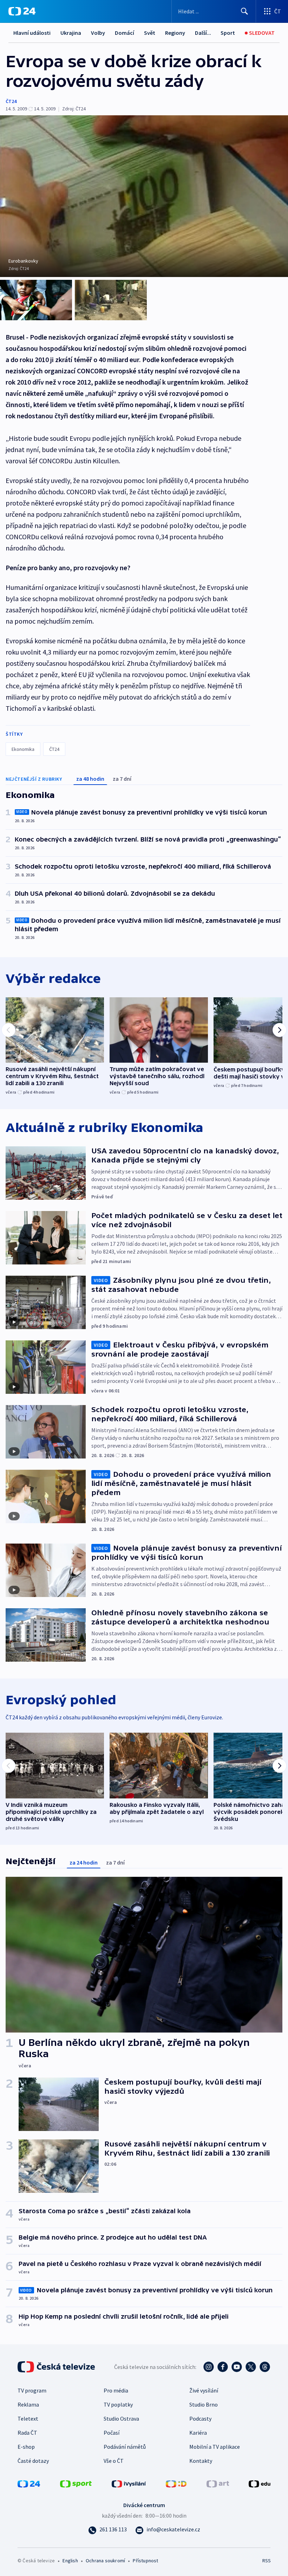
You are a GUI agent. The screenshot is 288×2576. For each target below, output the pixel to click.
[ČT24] (22, 11)
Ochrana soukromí (105, 2561)
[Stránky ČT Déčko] (176, 2483)
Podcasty (200, 2419)
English (70, 2561)
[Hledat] (244, 11)
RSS (266, 2561)
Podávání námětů (125, 2447)
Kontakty (201, 2461)
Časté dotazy (33, 2461)
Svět (150, 33)
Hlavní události (32, 33)
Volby (98, 33)
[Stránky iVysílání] (129, 2483)
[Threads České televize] (265, 2367)
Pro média (116, 2390)
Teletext (28, 2419)
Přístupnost (145, 2561)
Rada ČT (27, 2433)
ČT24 (11, 101)
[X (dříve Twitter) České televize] (251, 2367)
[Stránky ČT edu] (260, 2483)
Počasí (112, 2433)
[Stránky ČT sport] (76, 2483)
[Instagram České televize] (209, 2367)
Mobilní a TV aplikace (215, 2447)
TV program (32, 2390)
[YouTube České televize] (237, 2367)
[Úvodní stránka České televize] (57, 2367)
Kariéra (198, 2433)
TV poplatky (118, 2404)
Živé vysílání (204, 2390)
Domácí (125, 33)
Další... (203, 33)
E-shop (26, 2447)
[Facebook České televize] (223, 2367)
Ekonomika (23, 749)
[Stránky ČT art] (218, 2483)
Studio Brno (204, 2404)
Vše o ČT (114, 2461)
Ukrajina (71, 33)
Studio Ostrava (121, 2419)
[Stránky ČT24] (29, 2483)
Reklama (28, 2404)
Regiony (175, 33)
